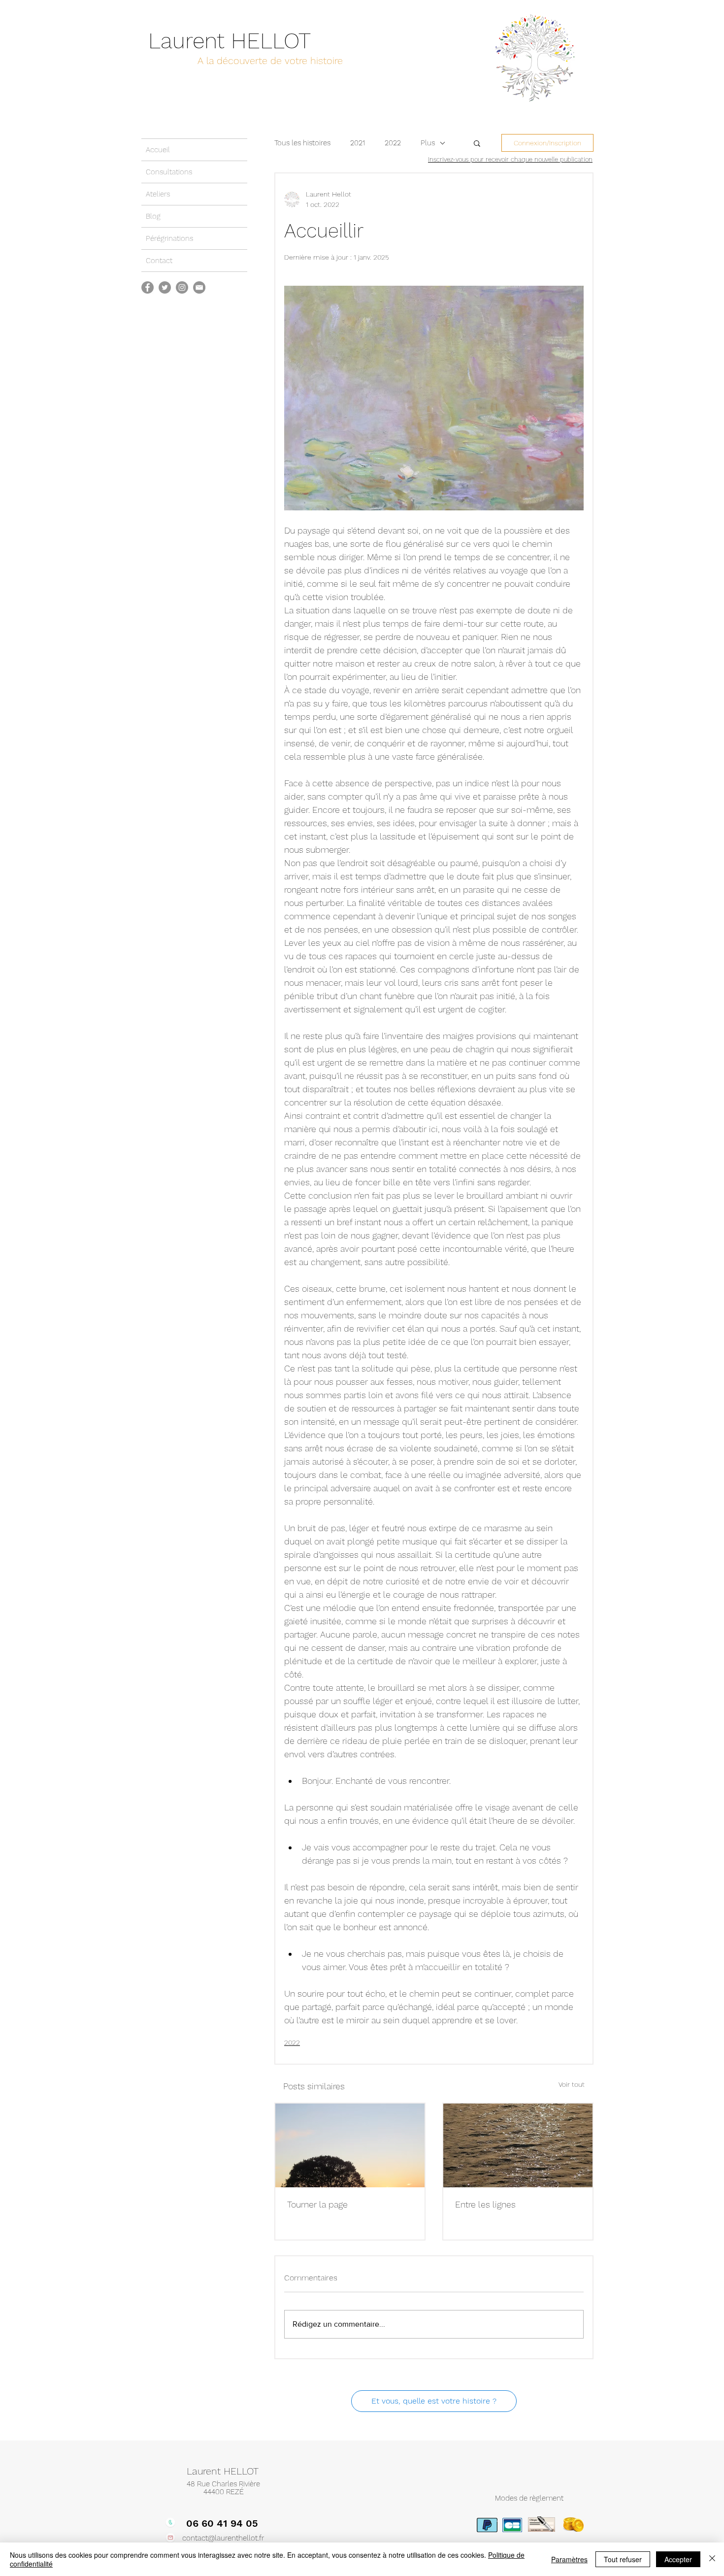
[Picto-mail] (199, 287)
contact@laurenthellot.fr (223, 2538)
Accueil (158, 150)
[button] (477, 143)
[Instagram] (182, 287)
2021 (358, 143)
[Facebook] (148, 287)
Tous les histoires (302, 143)
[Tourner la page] (350, 2145)
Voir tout (572, 2084)
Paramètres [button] (569, 2559)
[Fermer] (712, 2559)
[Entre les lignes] (518, 2145)
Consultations (169, 172)
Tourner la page (317, 2204)
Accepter (678, 2559)
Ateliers (158, 194)
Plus (428, 143)
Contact (159, 261)
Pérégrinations (169, 238)
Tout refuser (623, 2559)
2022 (393, 143)
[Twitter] (165, 287)
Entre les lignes (485, 2204)
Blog (153, 216)
